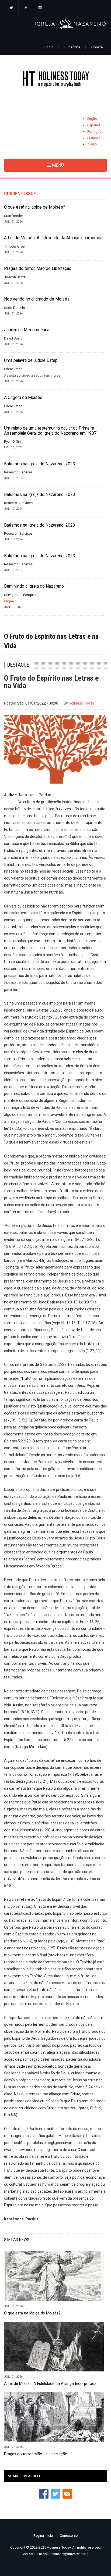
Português (95, 132)
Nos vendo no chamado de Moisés (37, 299)
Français (94, 138)
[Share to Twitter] (55, 2494)
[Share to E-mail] (67, 2494)
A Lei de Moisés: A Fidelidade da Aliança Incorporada (53, 238)
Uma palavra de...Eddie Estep (31, 360)
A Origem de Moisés (23, 398)
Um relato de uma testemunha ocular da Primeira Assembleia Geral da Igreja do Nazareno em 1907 (50, 431)
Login (49, 47)
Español (94, 125)
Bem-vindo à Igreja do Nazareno (34, 586)
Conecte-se (69, 2536)
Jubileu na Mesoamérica (27, 330)
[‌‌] (11, 8)
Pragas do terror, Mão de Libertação (38, 269)
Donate (97, 47)
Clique (9, 601)
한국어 (93, 144)
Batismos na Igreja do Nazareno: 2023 (40, 464)
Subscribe (72, 47)
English (93, 119)
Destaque (18, 665)
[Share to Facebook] (44, 2494)
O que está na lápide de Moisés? (35, 207)
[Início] (55, 80)
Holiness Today (81, 703)
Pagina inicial (44, 2536)
